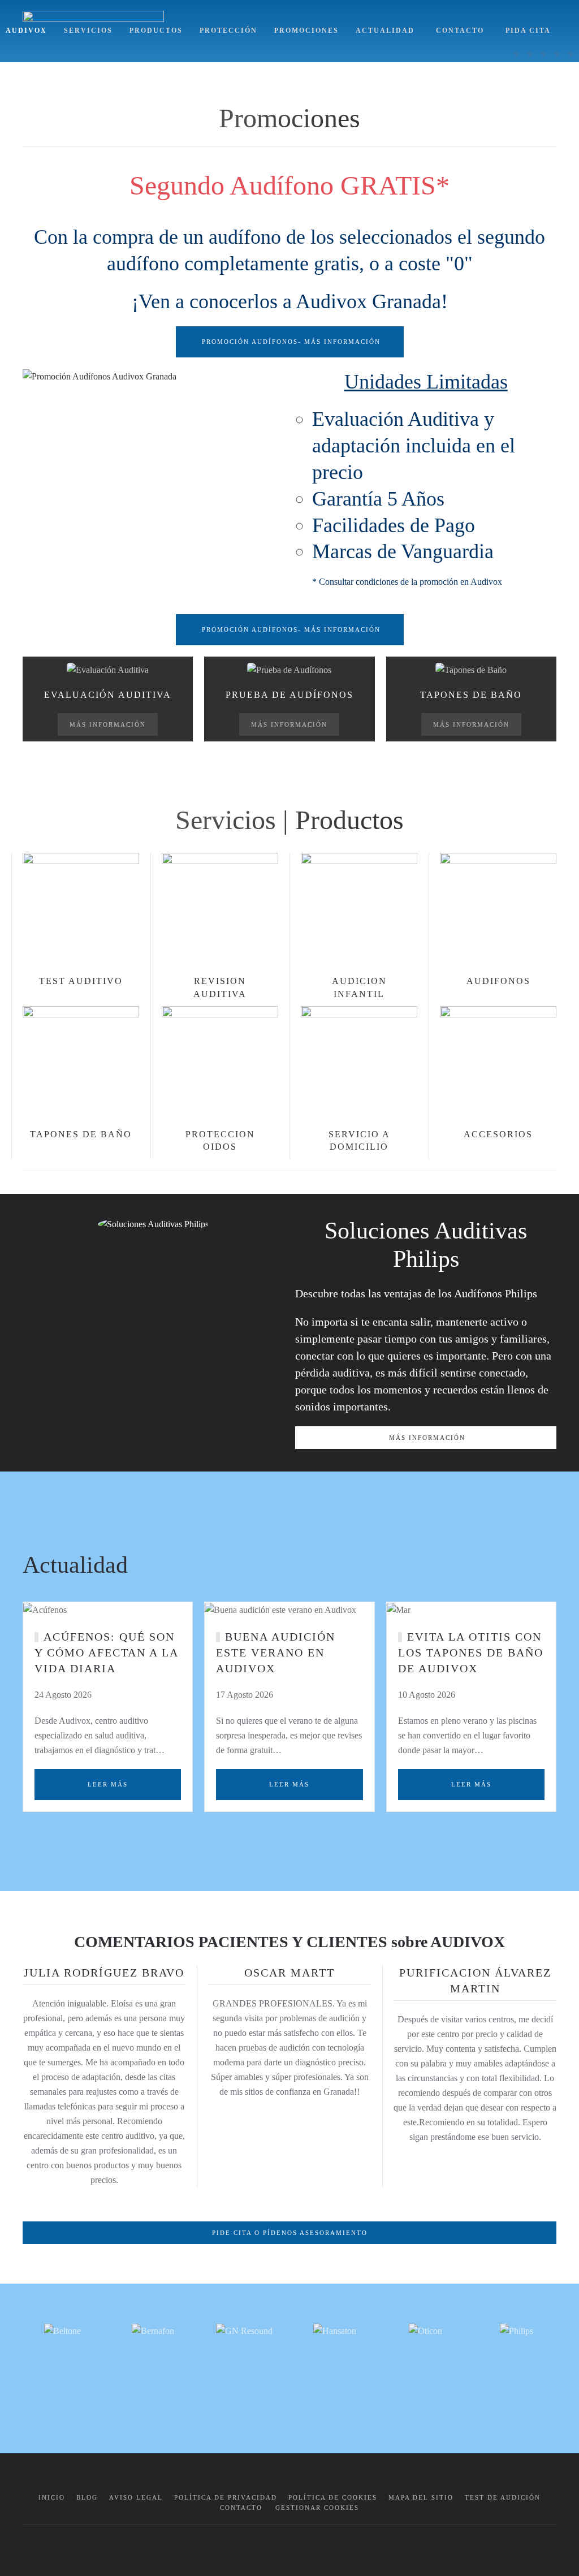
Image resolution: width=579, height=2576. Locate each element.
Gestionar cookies (317, 2508)
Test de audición (503, 2497)
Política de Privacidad (226, 2497)
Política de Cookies (333, 2497)
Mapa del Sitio (421, 2497)
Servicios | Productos (289, 820)
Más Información (108, 724)
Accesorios (498, 1134)
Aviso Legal (136, 2497)
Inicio (52, 2497)
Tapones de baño (81, 1134)
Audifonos (498, 981)
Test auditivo (81, 981)
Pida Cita (528, 31)
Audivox (26, 31)
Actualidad (385, 31)
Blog (87, 2497)
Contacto (460, 31)
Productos (156, 31)
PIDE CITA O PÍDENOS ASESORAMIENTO (290, 2233)
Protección (228, 31)
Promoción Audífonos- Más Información (291, 342)
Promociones (306, 31)
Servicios (88, 31)
